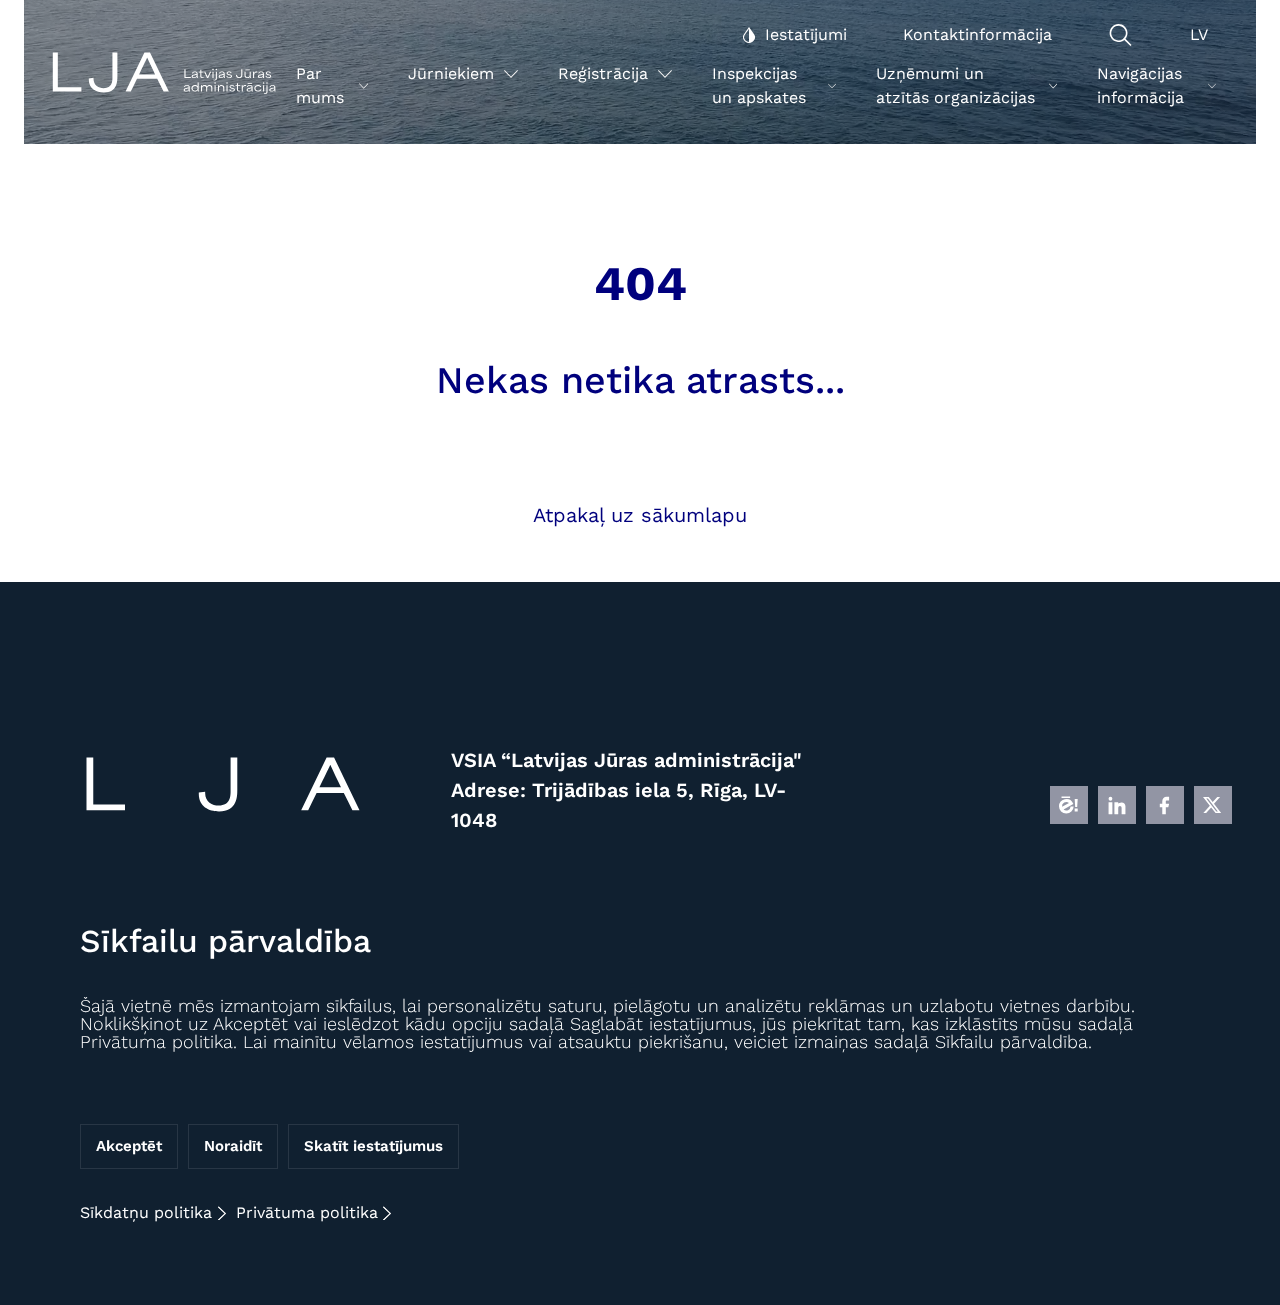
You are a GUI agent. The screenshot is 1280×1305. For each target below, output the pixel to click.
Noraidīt (233, 1147)
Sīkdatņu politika (146, 1212)
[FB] (1165, 805)
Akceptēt (129, 1147)
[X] (1213, 805)
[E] (1069, 805)
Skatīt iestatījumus (373, 1147)
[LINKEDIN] (1117, 805)
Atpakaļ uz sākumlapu (640, 515)
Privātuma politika (307, 1212)
